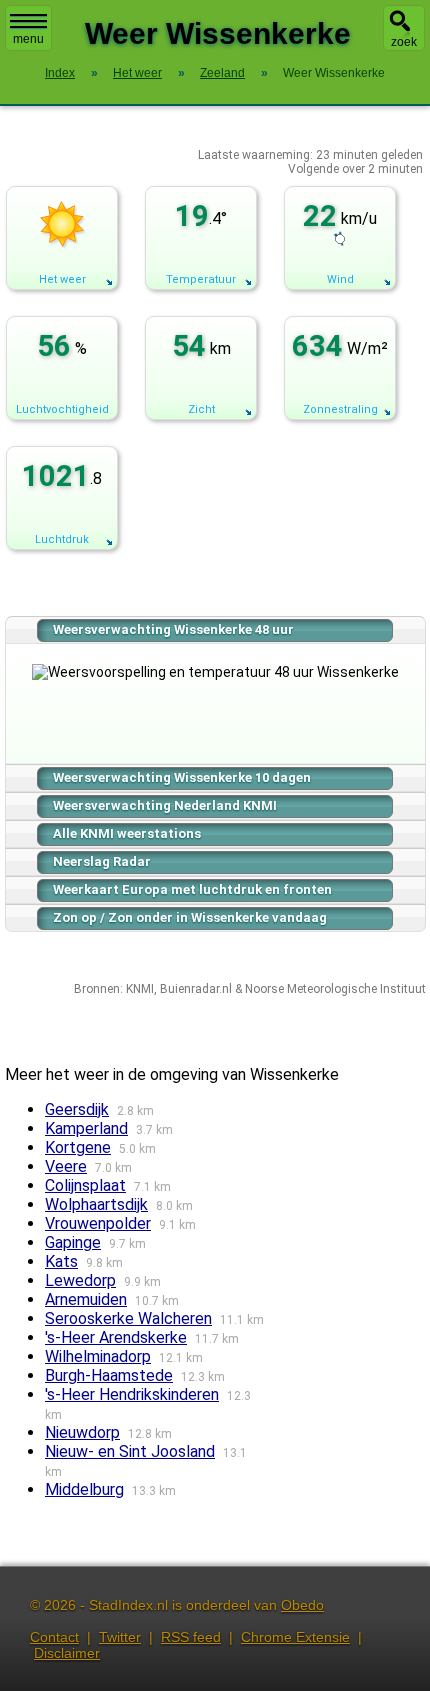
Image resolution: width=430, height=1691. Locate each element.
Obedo (302, 1605)
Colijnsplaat (85, 1185)
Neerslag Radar (102, 861)
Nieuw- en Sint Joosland (130, 1451)
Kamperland (86, 1128)
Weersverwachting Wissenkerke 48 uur (173, 629)
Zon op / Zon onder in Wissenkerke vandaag (190, 917)
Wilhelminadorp (98, 1356)
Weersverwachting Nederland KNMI (165, 805)
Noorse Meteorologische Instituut (335, 989)
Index (60, 73)
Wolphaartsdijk (96, 1204)
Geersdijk (77, 1109)
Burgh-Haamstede (109, 1375)
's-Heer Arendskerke (116, 1337)
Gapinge (73, 1242)
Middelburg (84, 1489)
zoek (404, 42)
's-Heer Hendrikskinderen (132, 1394)
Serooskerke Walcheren (128, 1318)
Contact (54, 1637)
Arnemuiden (86, 1299)
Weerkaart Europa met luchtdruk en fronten (192, 889)
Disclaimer (67, 1653)
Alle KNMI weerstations (127, 833)
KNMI (140, 989)
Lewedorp (80, 1280)
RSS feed (191, 1637)
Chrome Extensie (295, 1637)
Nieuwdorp (82, 1432)
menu (28, 39)
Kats (61, 1261)
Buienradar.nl (196, 989)
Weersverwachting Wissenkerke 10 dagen (182, 777)
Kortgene (78, 1147)
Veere (66, 1166)
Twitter (120, 1637)
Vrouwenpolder (98, 1223)
